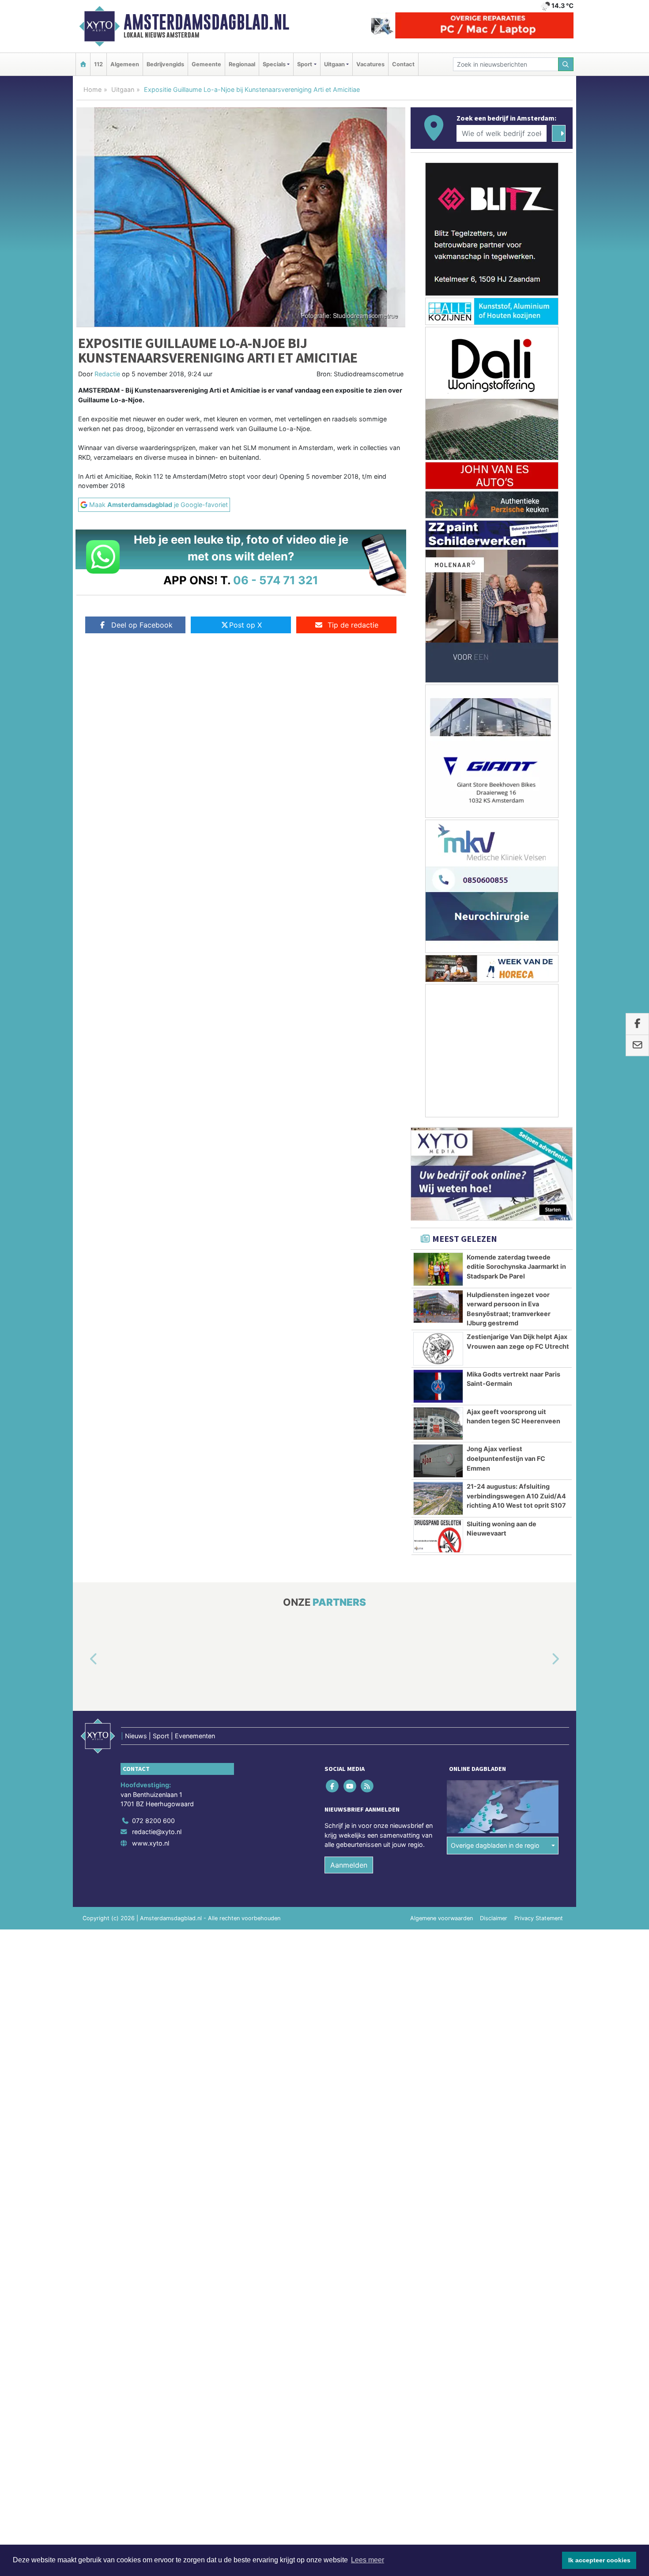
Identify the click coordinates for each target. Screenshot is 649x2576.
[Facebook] (333, 1786)
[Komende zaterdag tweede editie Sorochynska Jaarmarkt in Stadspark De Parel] (438, 1269)
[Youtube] (350, 1786)
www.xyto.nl (151, 1843)
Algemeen (125, 64)
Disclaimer (494, 1918)
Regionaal (242, 64)
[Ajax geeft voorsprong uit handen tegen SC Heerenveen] (438, 1424)
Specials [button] (274, 64)
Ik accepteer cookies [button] (599, 2560)
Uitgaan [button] (334, 64)
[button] (83, 1659)
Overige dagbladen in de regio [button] (495, 1845)
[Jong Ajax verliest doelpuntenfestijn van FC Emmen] (438, 1461)
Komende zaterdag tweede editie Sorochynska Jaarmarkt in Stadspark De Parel (516, 1267)
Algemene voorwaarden (441, 1918)
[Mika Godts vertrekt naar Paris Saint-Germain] (438, 1386)
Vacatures (370, 64)
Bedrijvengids (165, 64)
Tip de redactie (353, 625)
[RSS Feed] (368, 1786)
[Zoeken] (566, 64)
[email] (637, 1046)
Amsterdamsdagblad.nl (206, 22)
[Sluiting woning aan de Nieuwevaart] (438, 1536)
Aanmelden (349, 1865)
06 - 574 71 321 (276, 580)
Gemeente (206, 64)
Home (92, 89)
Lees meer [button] (368, 2560)
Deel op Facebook (142, 625)
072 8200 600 (153, 1821)
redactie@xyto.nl (157, 1832)
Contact (403, 64)
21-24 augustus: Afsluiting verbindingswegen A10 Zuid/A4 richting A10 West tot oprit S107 (516, 1496)
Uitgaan (123, 89)
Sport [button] (305, 64)
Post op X (245, 625)
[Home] (83, 64)
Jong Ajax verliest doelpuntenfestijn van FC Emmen (506, 1458)
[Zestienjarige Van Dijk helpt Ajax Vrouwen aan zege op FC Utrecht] (438, 1349)
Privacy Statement (539, 1918)
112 (98, 64)
